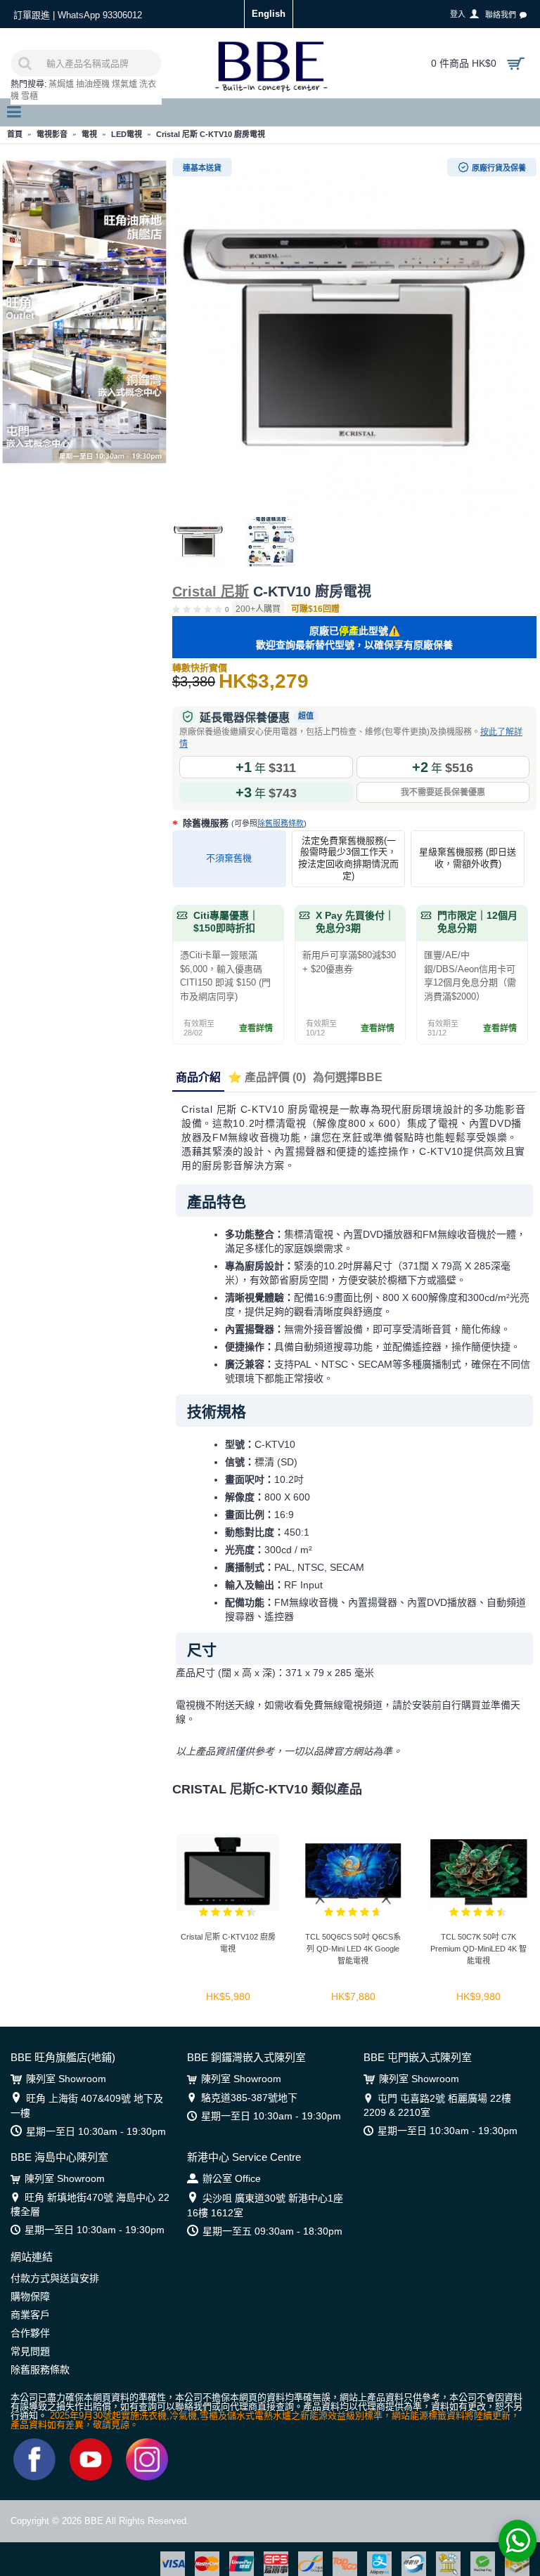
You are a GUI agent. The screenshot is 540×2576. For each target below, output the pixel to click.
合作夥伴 (30, 2333)
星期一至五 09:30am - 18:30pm (272, 2231)
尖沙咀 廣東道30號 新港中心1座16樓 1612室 (265, 2205)
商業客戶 (30, 2315)
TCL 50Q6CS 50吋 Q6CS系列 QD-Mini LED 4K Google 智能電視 (353, 1949)
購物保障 (30, 2296)
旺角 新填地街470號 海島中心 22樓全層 (90, 2204)
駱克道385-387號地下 (249, 2098)
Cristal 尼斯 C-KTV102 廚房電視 (228, 1943)
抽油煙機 (93, 84)
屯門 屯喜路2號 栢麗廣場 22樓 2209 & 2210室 (437, 2105)
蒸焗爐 (61, 84)
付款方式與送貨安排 (55, 2278)
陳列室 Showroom (66, 2079)
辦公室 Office (232, 2178)
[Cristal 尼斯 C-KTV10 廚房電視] (354, 333)
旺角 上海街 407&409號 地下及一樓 (87, 2106)
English (269, 14)
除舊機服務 (243, 823)
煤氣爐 (124, 84)
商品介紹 (198, 1077)
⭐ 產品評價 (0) (267, 1077)
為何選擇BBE (348, 1077)
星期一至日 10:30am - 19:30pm (96, 2131)
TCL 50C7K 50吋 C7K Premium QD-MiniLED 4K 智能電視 (478, 1949)
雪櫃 (30, 96)
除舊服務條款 (281, 823)
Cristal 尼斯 (211, 591)
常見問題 (30, 2351)
